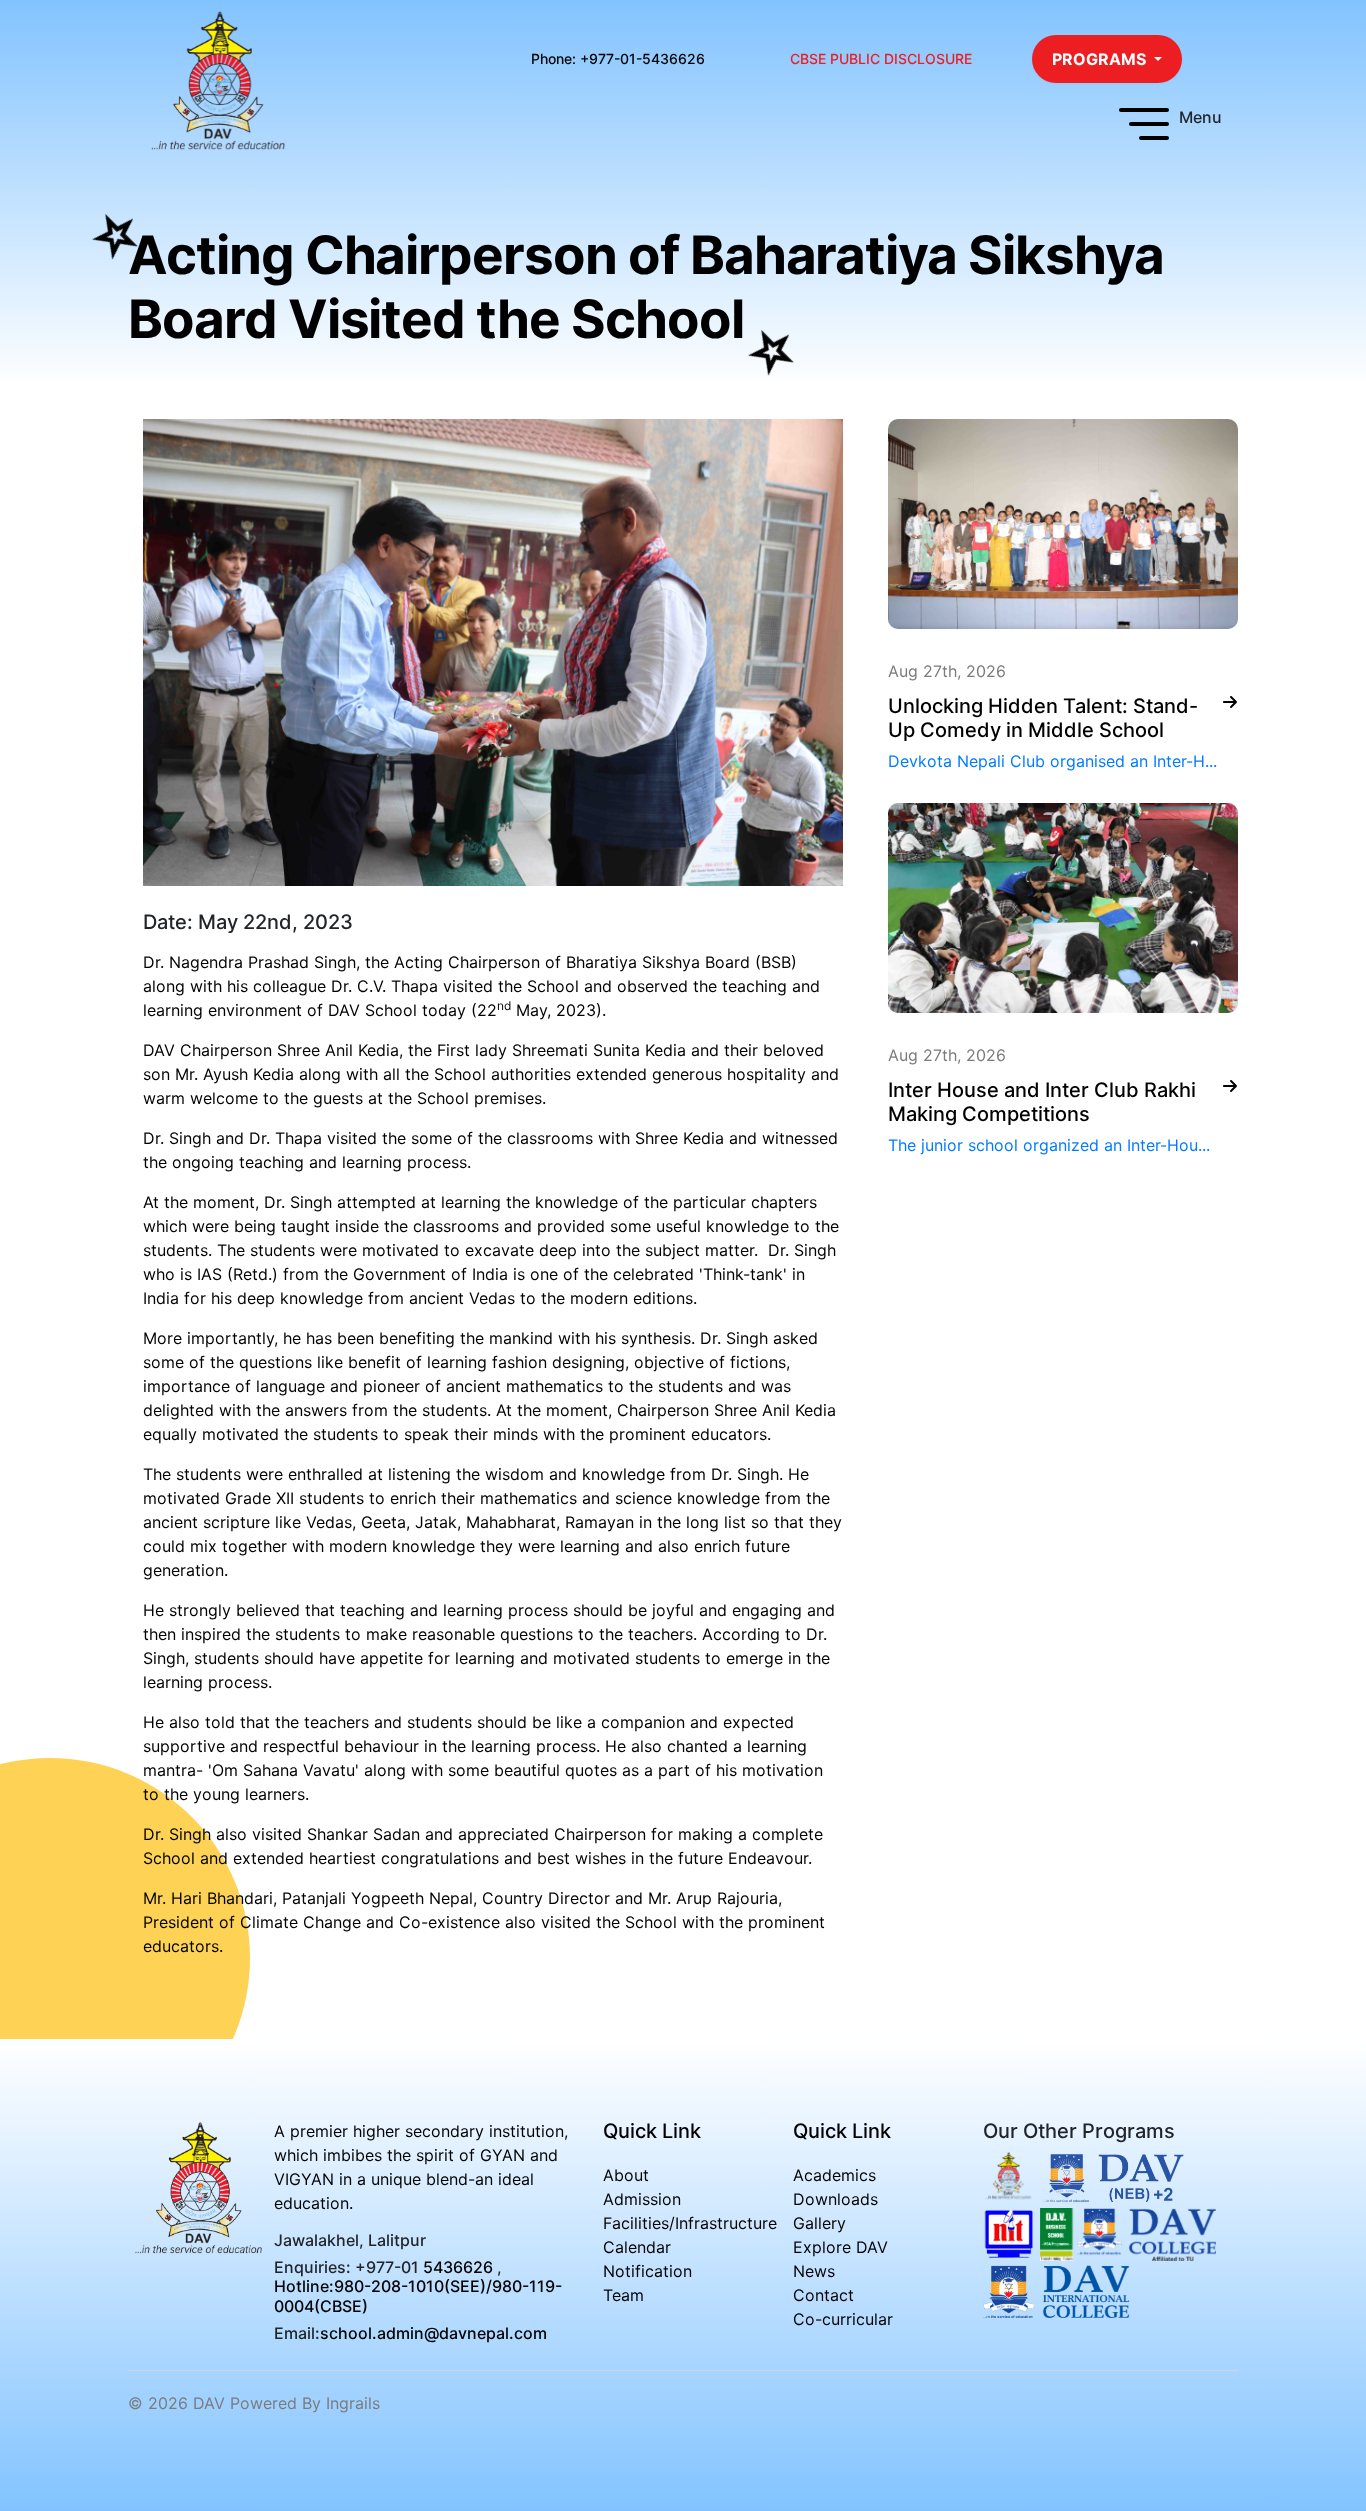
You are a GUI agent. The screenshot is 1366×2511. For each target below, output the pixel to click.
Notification (647, 2271)
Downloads (835, 2199)
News (814, 2271)
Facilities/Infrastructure (690, 2223)
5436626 (458, 2267)
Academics (834, 2175)
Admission (642, 2199)
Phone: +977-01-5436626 (618, 58)
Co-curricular (843, 2319)
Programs (1101, 59)
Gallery (819, 2223)
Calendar (637, 2247)
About (626, 2175)
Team (623, 2295)
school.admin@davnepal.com (433, 2333)
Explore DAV (840, 2247)
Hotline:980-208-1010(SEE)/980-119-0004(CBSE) (418, 2295)
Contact (823, 2295)
